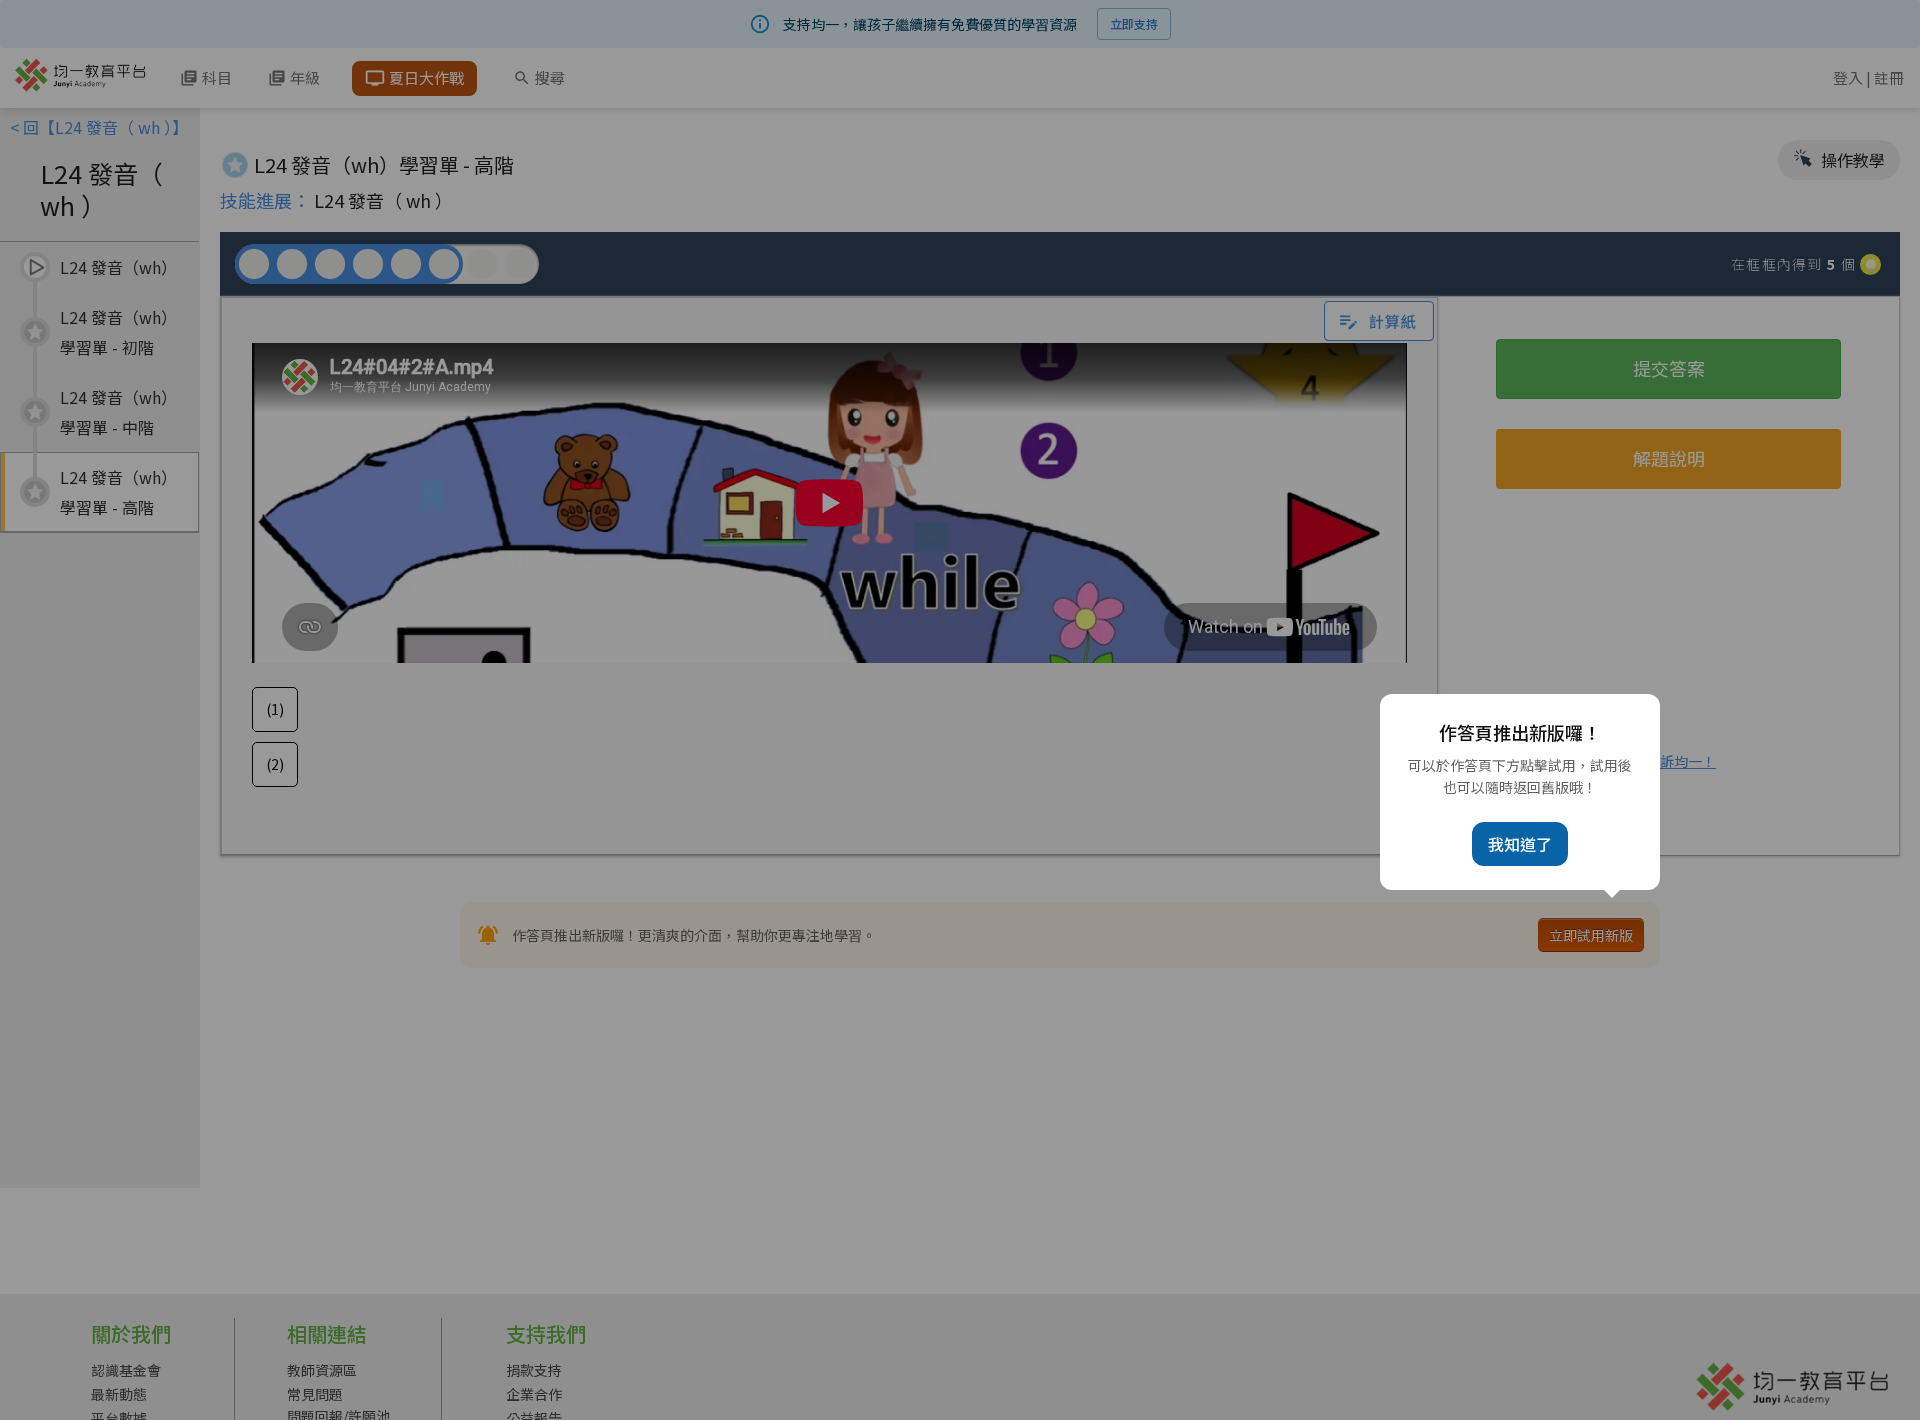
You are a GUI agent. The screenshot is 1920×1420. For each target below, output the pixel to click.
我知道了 (1520, 844)
